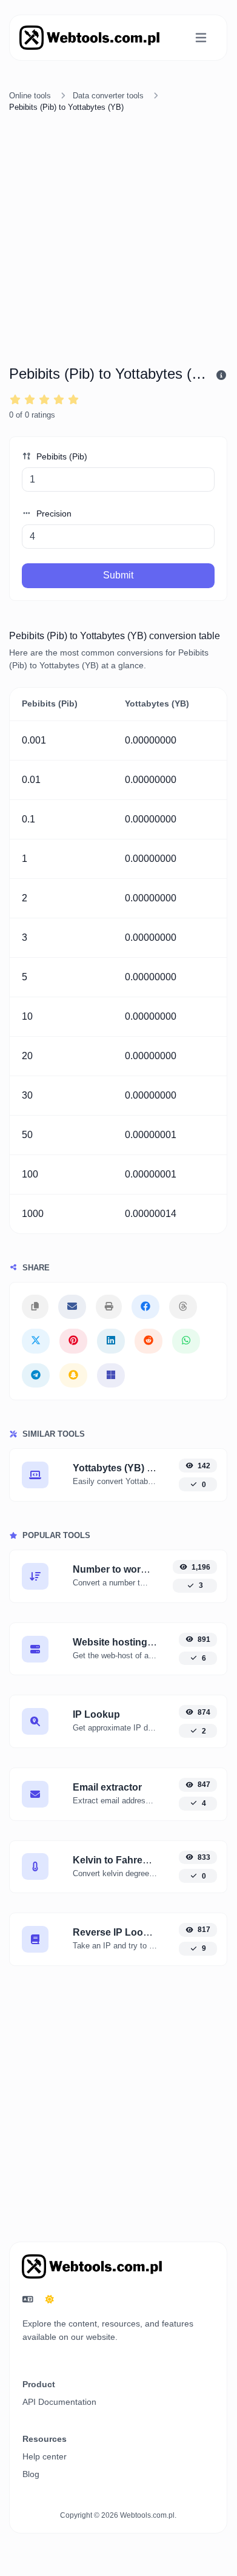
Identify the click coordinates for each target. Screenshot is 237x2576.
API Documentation (59, 2402)
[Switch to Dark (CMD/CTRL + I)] (50, 2300)
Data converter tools (108, 96)
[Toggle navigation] (201, 38)
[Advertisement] (118, 241)
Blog (31, 2474)
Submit (118, 575)
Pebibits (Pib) (61, 456)
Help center (45, 2456)
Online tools (30, 96)
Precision (53, 514)
